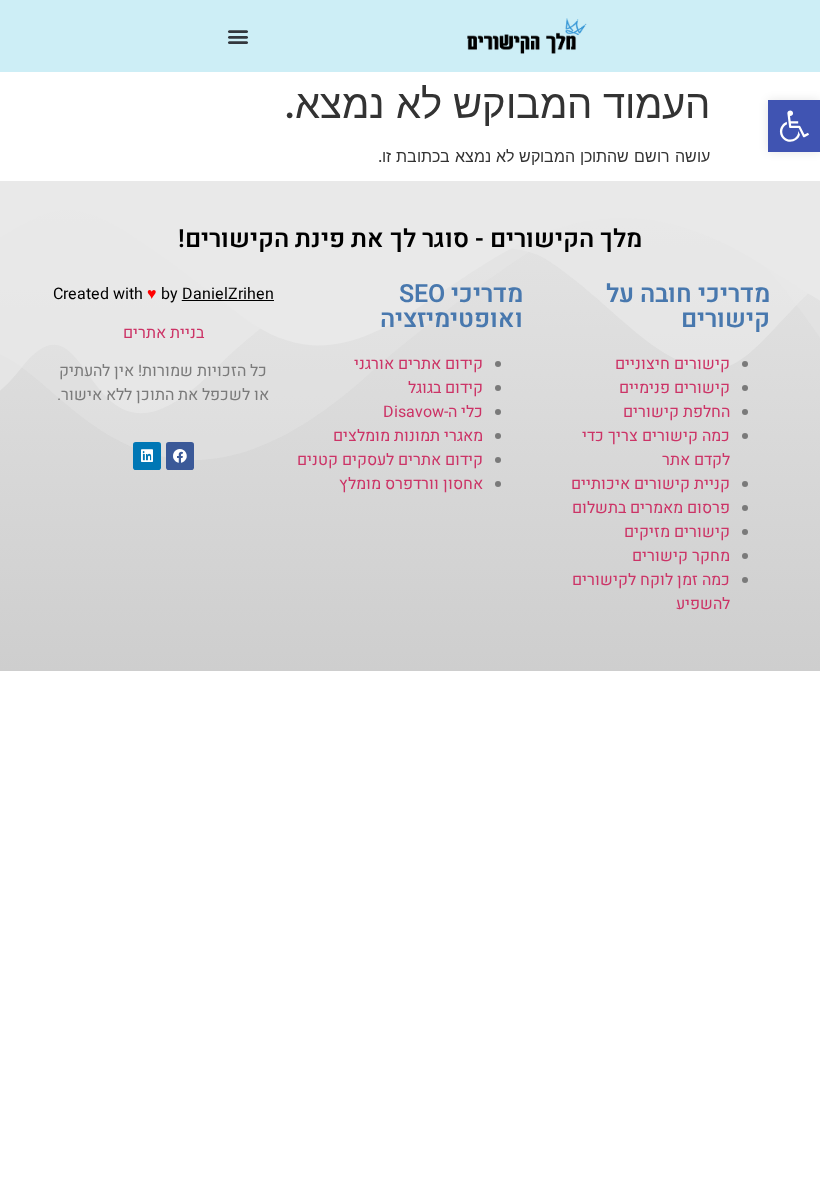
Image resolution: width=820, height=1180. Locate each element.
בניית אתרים (163, 333)
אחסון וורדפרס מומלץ (411, 484)
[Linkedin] (147, 456)
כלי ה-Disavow (433, 412)
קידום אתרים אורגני (418, 364)
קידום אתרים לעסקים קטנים (390, 460)
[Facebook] (180, 456)
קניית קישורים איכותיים (650, 484)
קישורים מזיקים (677, 532)
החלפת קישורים (676, 412)
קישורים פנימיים (674, 388)
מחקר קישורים (681, 556)
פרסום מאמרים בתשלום (651, 508)
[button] (794, 126)
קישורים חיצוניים (672, 364)
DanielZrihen (228, 294)
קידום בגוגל (445, 388)
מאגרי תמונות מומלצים (408, 436)
